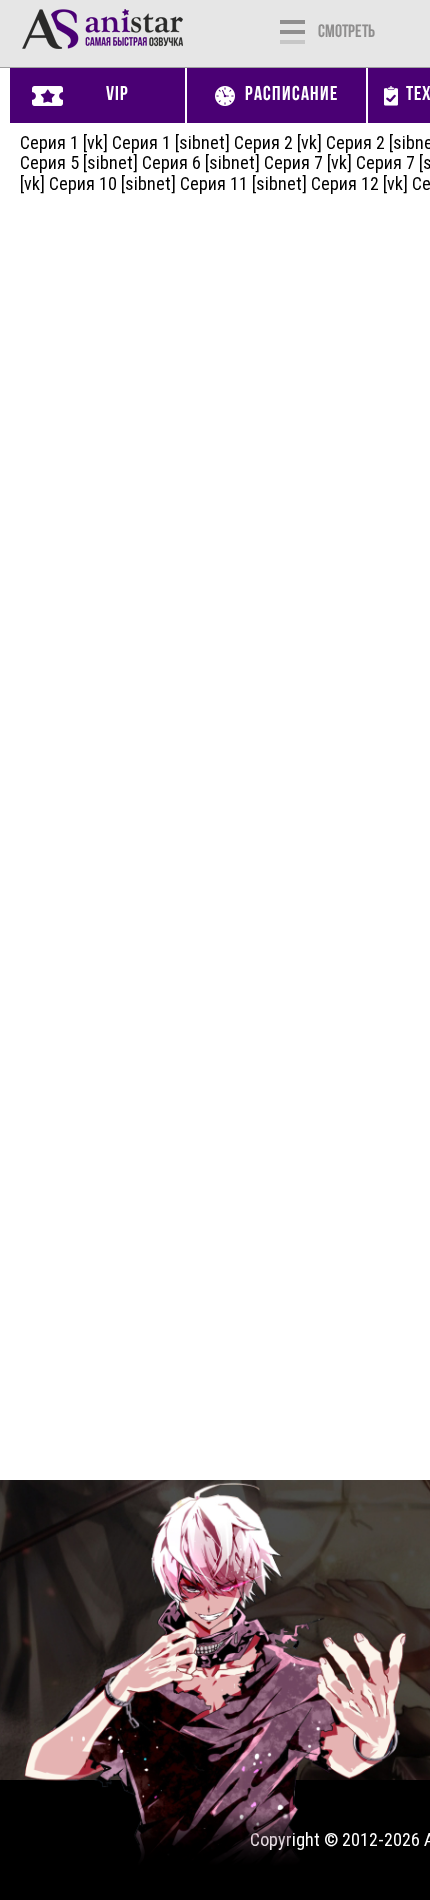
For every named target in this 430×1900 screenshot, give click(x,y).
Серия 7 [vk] (308, 162)
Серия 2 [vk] (278, 142)
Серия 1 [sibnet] (171, 142)
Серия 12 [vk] (359, 183)
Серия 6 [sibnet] (201, 162)
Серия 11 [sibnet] (243, 183)
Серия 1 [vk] (64, 142)
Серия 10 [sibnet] (112, 183)
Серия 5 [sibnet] (79, 162)
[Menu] (292, 30)
